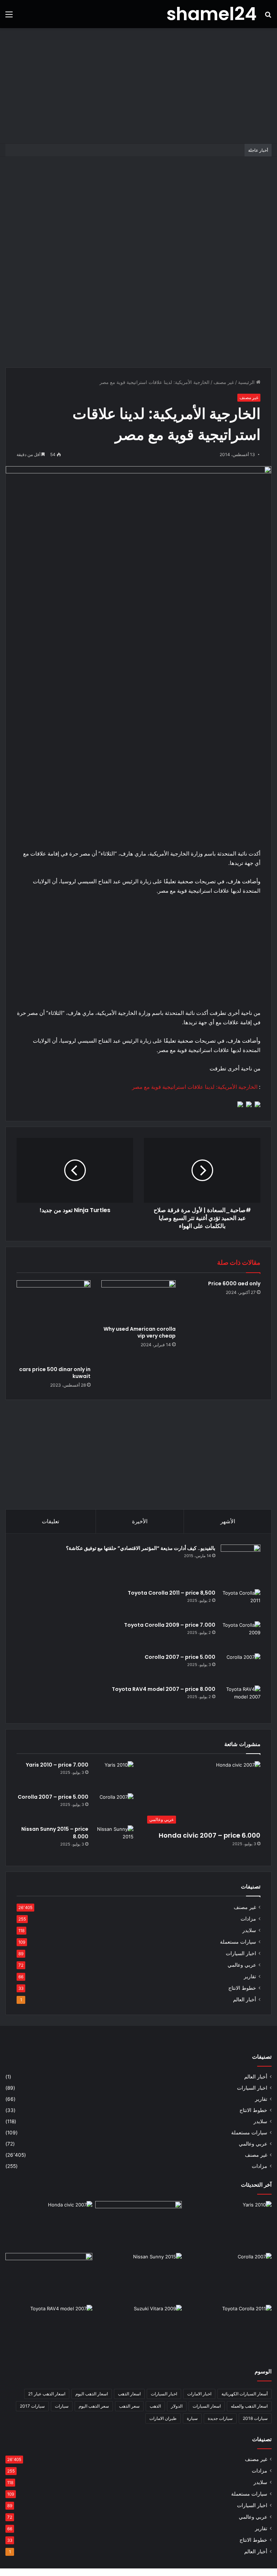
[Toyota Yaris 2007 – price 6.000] (139, 2226)
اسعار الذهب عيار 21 (47, 2394)
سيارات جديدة (220, 2418)
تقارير (250, 1976)
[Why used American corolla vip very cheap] (138, 1301)
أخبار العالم (245, 2000)
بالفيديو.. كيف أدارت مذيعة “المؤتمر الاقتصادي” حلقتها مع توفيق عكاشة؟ (141, 1548)
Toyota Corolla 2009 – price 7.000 (170, 1625)
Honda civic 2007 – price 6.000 (210, 1835)
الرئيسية (247, 382)
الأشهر (228, 1521)
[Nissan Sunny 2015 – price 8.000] (114, 1839)
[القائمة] (9, 17)
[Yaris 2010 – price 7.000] (114, 1775)
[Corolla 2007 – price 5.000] (241, 1667)
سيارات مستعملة (238, 1942)
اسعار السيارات (207, 2406)
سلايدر (249, 1930)
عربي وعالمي (242, 1965)
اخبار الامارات (199, 2394)
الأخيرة (140, 1521)
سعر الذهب (129, 2406)
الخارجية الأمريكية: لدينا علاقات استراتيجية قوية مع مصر (195, 1087)
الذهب (155, 2406)
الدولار (177, 2406)
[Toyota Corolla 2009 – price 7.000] (241, 1635)
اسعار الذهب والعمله (249, 2406)
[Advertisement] (138, 86)
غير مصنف (224, 382)
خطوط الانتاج (242, 1988)
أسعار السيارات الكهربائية (245, 2394)
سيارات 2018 (255, 2418)
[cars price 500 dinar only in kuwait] (54, 1321)
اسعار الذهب (129, 2394)
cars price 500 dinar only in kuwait (55, 1373)
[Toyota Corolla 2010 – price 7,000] (49, 2277)
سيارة (192, 2418)
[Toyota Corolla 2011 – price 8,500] (241, 1603)
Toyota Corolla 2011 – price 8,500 (172, 1593)
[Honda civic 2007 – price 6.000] (49, 2226)
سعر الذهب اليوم (94, 2406)
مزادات (248, 1919)
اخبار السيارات (241, 1953)
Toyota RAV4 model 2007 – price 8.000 (164, 1689)
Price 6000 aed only (234, 1283)
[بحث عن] (268, 17)
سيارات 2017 (32, 2406)
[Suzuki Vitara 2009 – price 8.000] (139, 2329)
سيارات (62, 2406)
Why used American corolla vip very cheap (140, 1332)
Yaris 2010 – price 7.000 (57, 1765)
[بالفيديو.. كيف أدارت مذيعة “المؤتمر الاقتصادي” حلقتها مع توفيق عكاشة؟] (241, 1564)
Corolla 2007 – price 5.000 (180, 1657)
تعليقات (50, 1521)
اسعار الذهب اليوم (92, 2394)
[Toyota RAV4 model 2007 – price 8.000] (241, 1699)
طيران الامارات (163, 2418)
